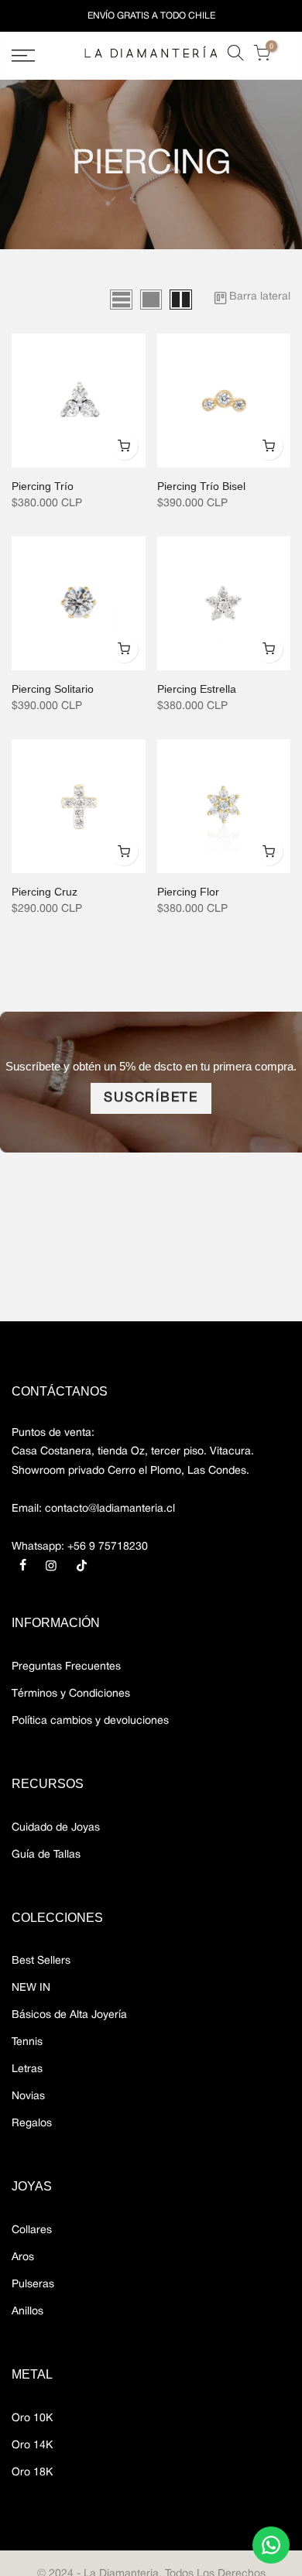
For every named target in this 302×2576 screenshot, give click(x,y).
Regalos (32, 2124)
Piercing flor (188, 892)
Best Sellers (41, 1961)
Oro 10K (32, 2418)
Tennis (27, 2042)
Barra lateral (260, 297)
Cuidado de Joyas (56, 1828)
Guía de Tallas (46, 1855)
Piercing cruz (45, 892)
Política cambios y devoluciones (90, 1721)
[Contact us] (271, 2545)
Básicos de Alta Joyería (69, 2015)
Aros (23, 2257)
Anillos (27, 2312)
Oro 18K (32, 2473)
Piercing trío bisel (201, 486)
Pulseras (33, 2285)
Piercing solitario (53, 689)
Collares (32, 2230)
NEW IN (31, 1988)
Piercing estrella (197, 689)
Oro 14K (32, 2446)
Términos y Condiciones (71, 1694)
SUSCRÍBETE (151, 1098)
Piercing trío (43, 486)
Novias (28, 2096)
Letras (27, 2069)
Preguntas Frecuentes (66, 1667)
